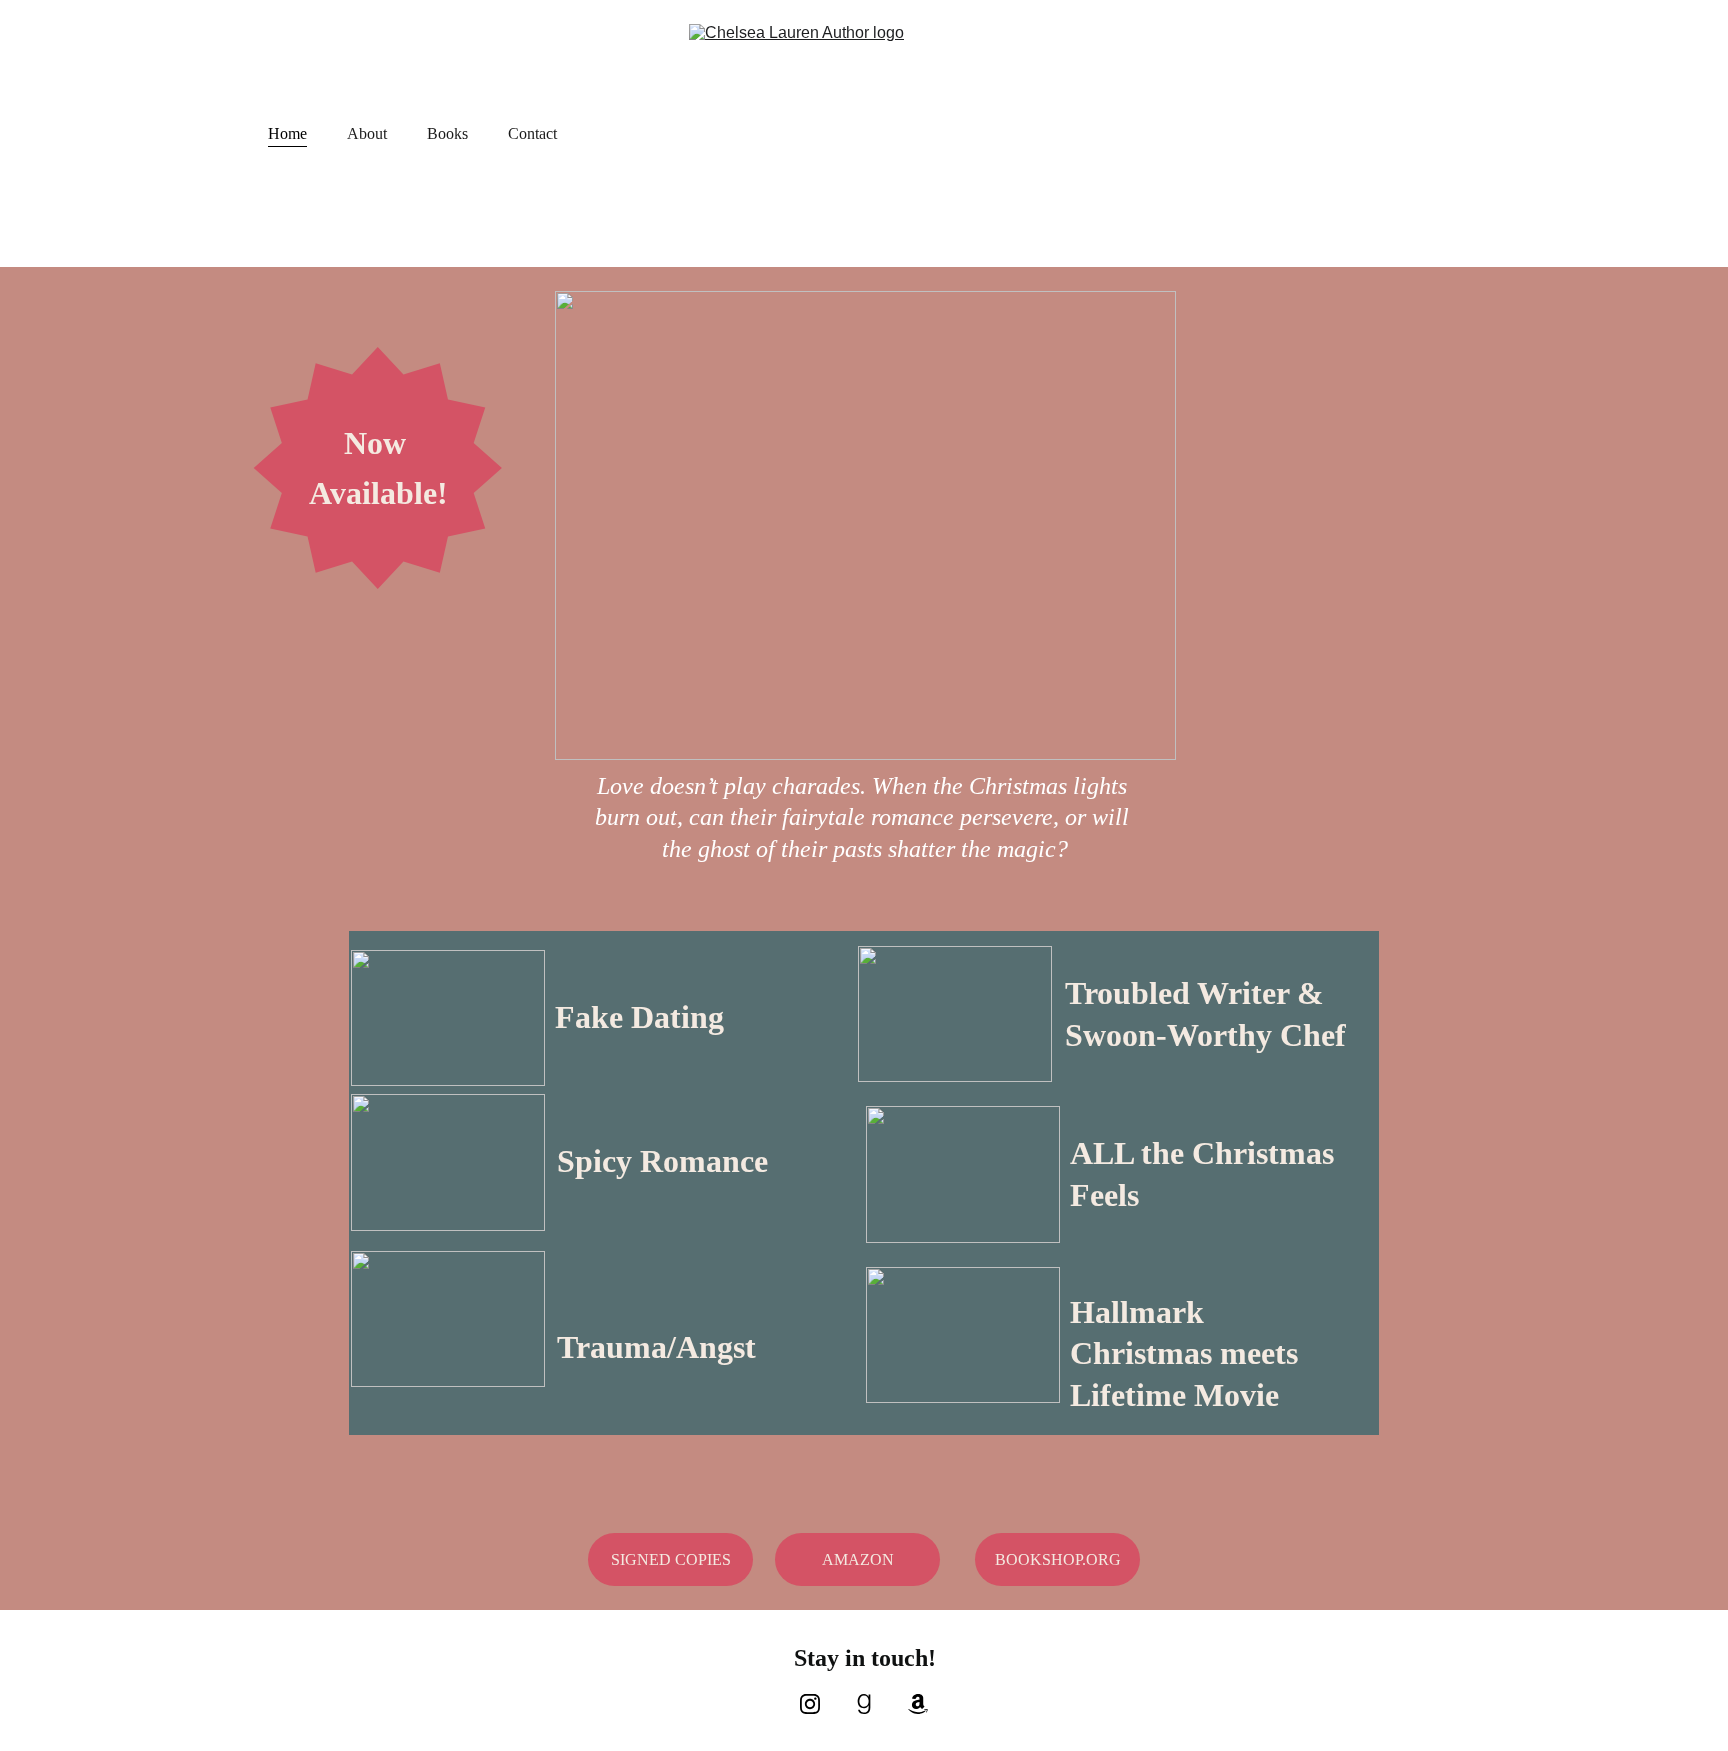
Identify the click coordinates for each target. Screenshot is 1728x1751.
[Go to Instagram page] (820, 1704)
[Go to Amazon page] (918, 1704)
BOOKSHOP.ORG (1058, 1559)
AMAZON (858, 1559)
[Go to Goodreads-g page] (874, 1704)
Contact (532, 133)
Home (287, 133)
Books (447, 133)
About (367, 133)
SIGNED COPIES (671, 1559)
